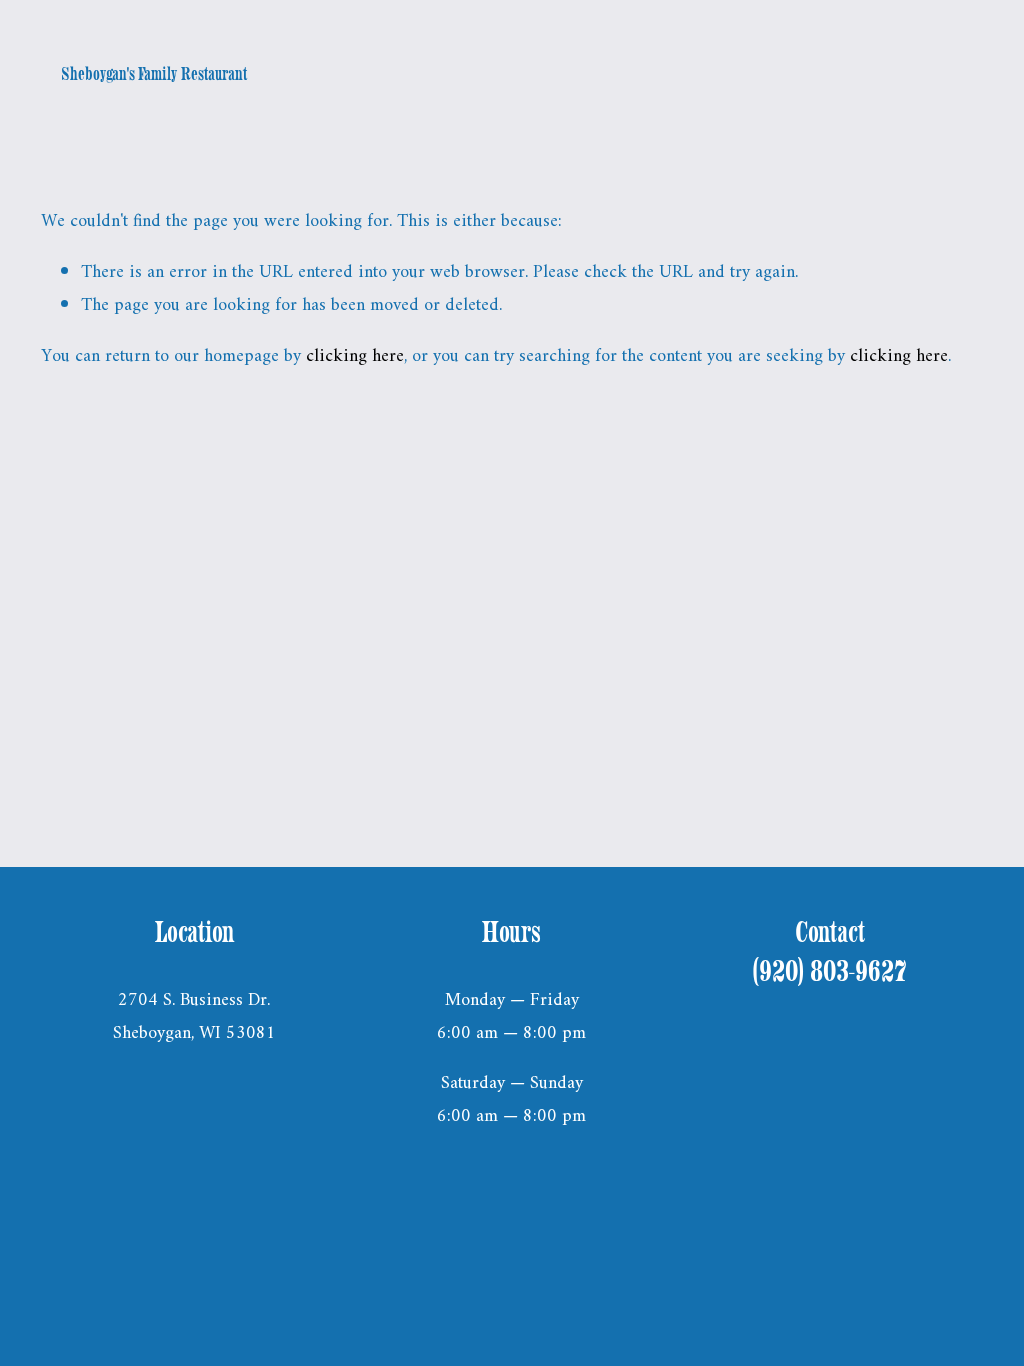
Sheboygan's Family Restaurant (154, 73)
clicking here (355, 357)
